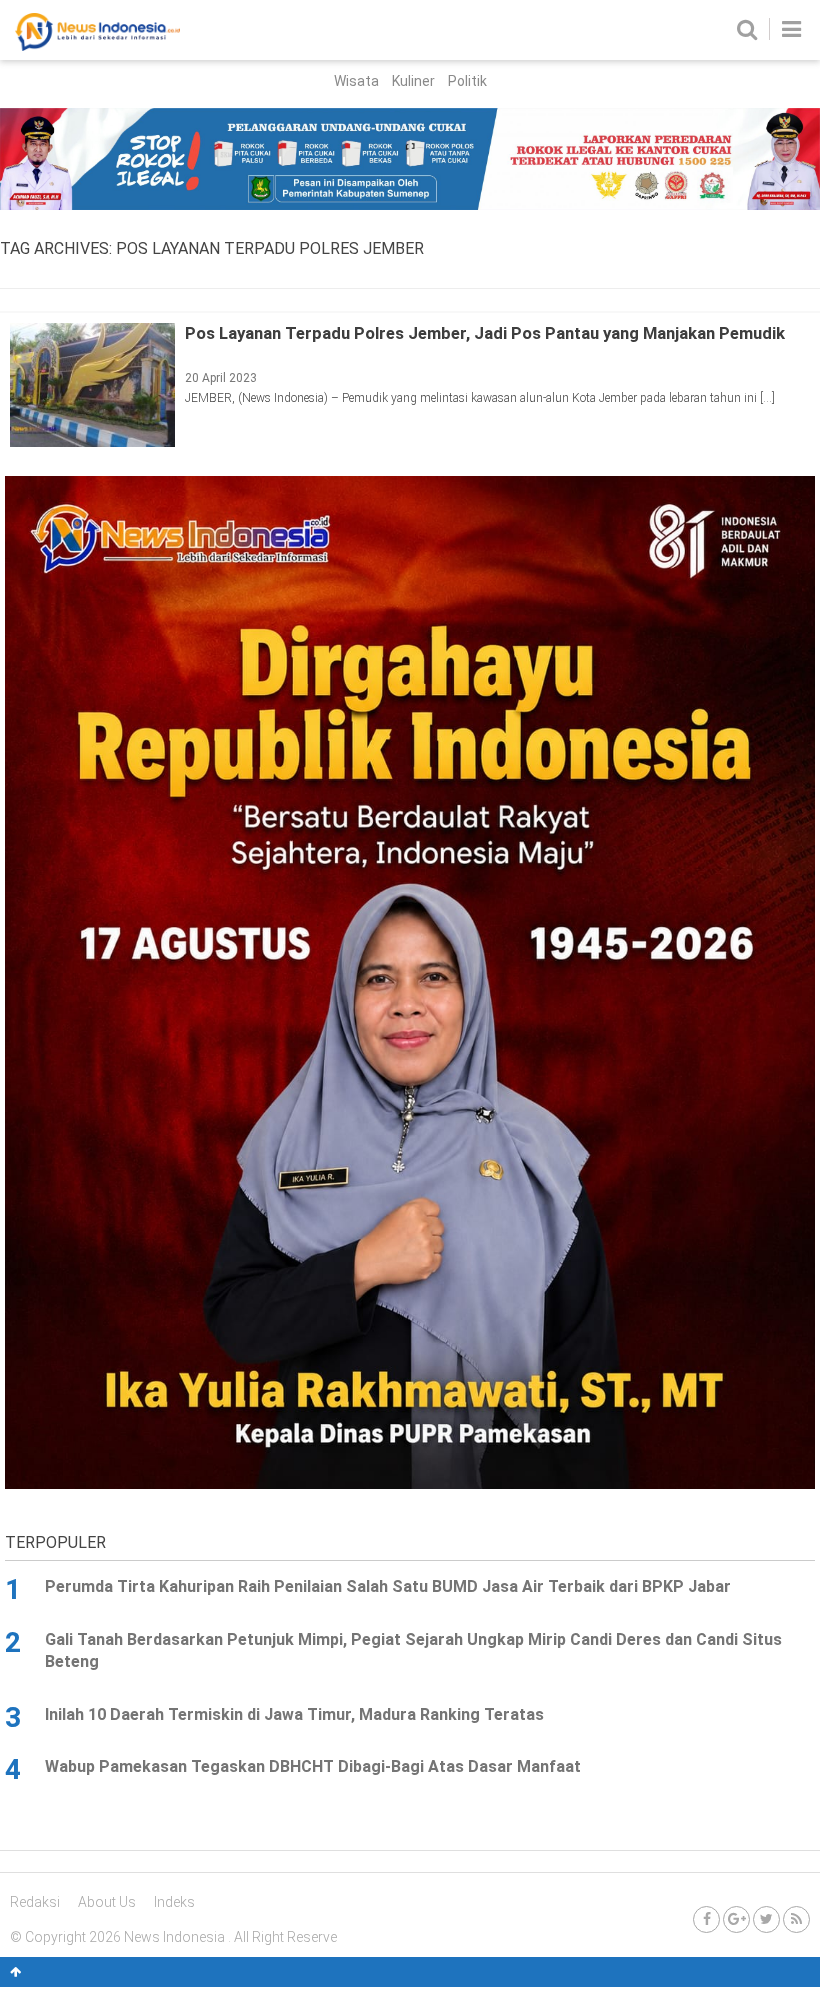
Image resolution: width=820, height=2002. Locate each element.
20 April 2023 (221, 378)
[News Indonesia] (97, 46)
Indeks (174, 1902)
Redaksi (35, 1902)
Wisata (356, 81)
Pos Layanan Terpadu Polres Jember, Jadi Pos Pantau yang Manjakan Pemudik (485, 333)
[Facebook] (706, 1919)
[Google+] (736, 1919)
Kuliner (413, 81)
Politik (467, 81)
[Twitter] (766, 1919)
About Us (107, 1902)
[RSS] (796, 1919)
